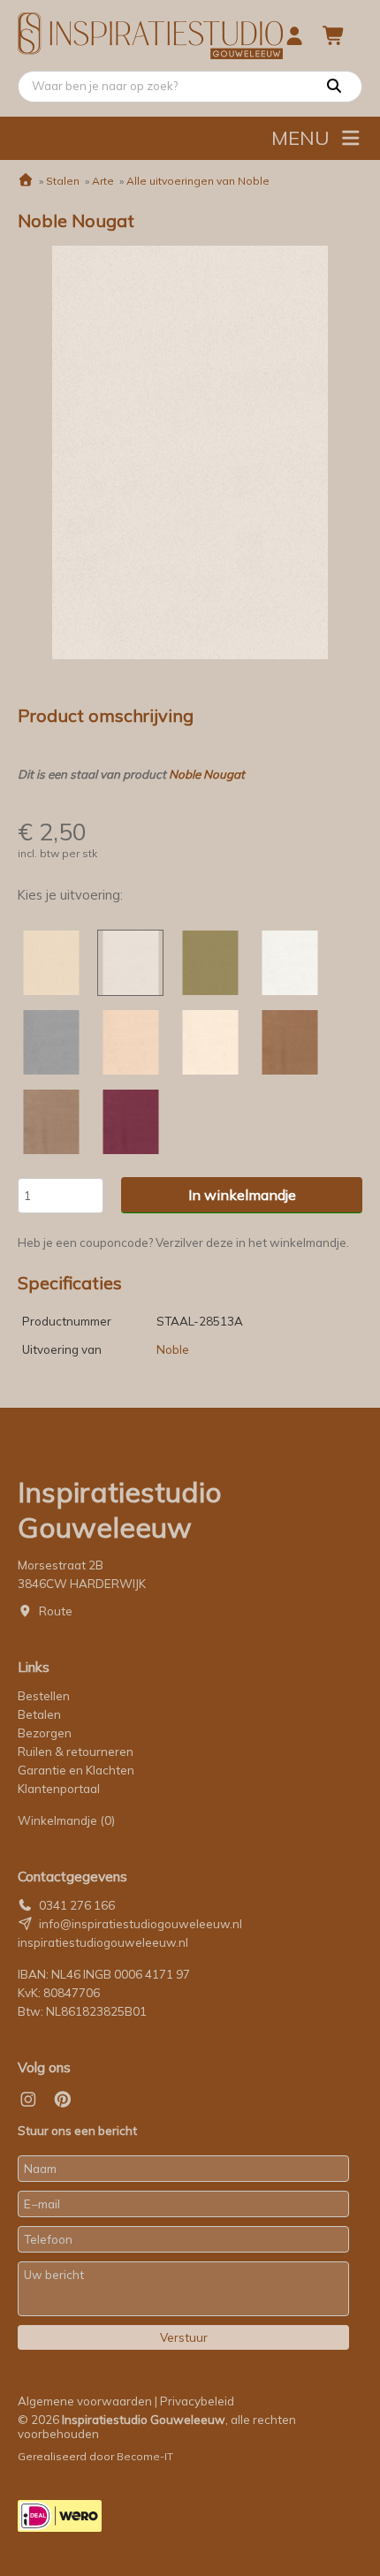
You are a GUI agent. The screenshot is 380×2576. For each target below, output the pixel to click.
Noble (173, 1349)
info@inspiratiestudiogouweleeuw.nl (141, 1924)
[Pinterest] (63, 2100)
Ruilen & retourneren (76, 1752)
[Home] (26, 181)
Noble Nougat (207, 774)
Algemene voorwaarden (85, 2401)
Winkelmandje (66, 1820)
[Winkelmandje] (334, 35)
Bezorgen (45, 1733)
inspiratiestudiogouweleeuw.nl (103, 1942)
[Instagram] (28, 2100)
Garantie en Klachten (77, 1770)
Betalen (39, 1714)
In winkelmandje (242, 1195)
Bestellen (44, 1696)
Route (56, 1611)
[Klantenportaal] (294, 35)
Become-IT (145, 2456)
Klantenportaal (59, 1789)
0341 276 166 (77, 1905)
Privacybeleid (197, 2401)
